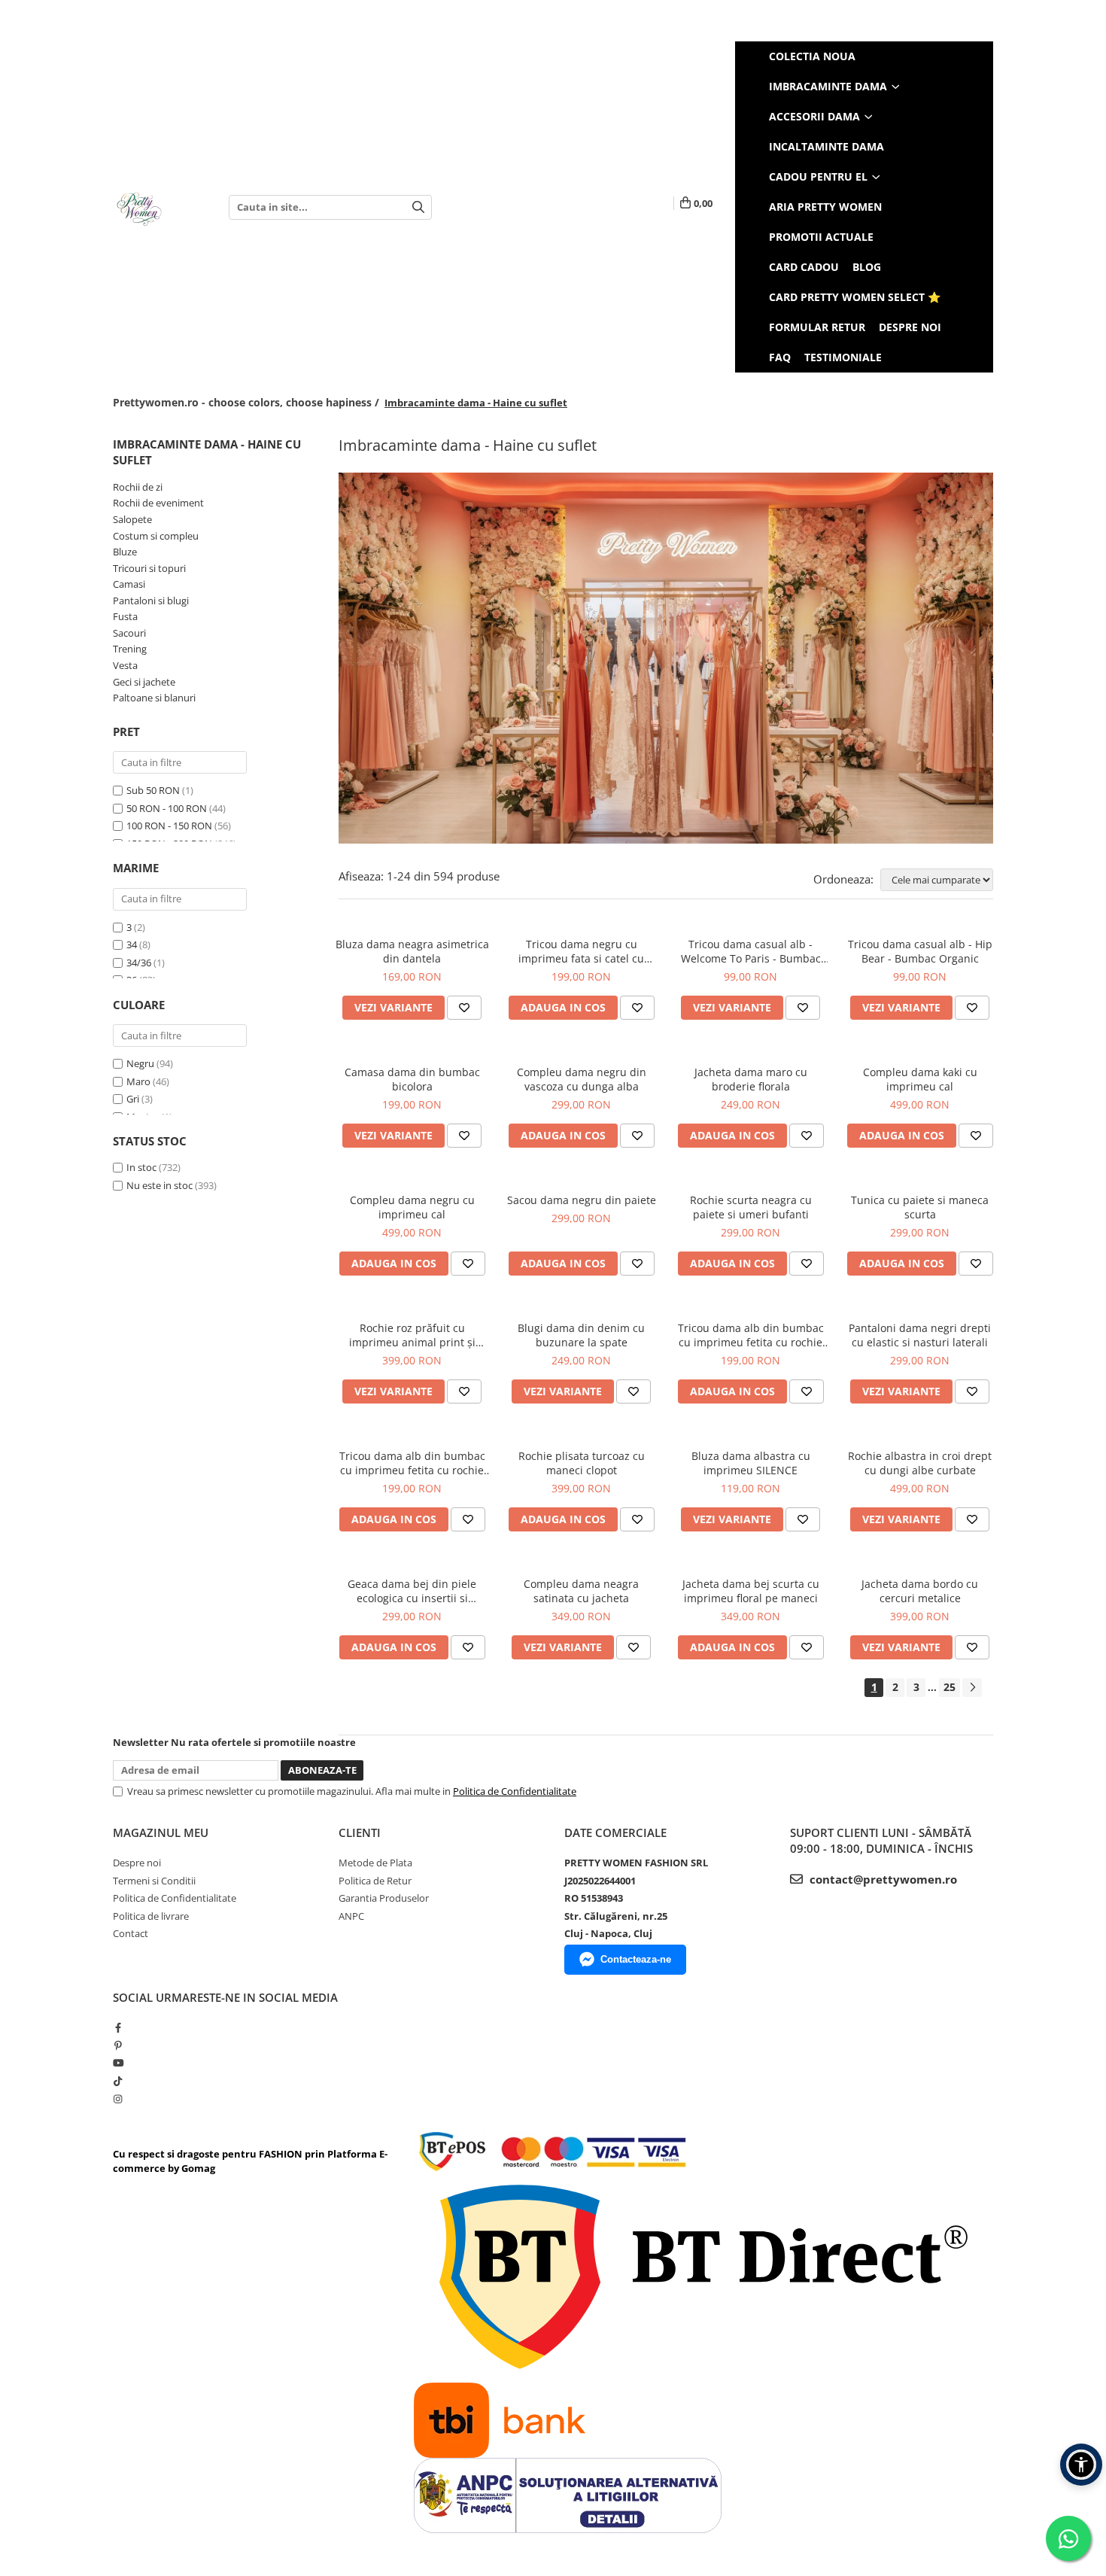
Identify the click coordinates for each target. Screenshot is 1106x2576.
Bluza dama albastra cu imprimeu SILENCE (751, 1463)
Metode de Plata (375, 1863)
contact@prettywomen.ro (882, 1879)
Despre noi (910, 327)
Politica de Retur (375, 1881)
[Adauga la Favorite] (464, 1008)
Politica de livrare (151, 1916)
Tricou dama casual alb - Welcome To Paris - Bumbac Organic (751, 951)
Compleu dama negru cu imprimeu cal (412, 1207)
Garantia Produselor (384, 1898)
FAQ (780, 357)
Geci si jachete (144, 682)
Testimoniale (843, 357)
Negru (140, 1063)
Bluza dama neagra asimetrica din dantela (412, 951)
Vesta (125, 665)
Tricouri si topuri (149, 568)
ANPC (351, 1916)
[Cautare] (418, 207)
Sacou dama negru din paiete (582, 1200)
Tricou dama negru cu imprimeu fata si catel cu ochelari (581, 951)
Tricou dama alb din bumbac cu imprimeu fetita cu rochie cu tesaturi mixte (412, 1463)
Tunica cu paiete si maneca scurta (920, 1207)
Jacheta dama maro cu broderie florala (751, 1079)
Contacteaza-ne (636, 1959)
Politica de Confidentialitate (515, 1791)
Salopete (132, 519)
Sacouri (129, 633)
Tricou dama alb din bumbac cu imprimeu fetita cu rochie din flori (751, 1335)
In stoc (141, 1167)
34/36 (139, 963)
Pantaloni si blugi (151, 601)
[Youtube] (118, 2063)
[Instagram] (118, 2099)
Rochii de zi (138, 487)
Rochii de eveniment (158, 503)
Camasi (129, 584)
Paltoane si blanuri (154, 698)
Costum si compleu (156, 536)
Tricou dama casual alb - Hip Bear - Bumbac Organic (920, 951)
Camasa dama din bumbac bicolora (412, 1079)
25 (950, 1687)
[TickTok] (118, 2081)
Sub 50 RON (153, 790)
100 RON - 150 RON (169, 826)
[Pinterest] (118, 2045)
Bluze (125, 552)
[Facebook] (118, 2027)
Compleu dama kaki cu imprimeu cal (920, 1079)
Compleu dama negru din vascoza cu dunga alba (582, 1079)
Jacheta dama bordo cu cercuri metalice (920, 1591)
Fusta (125, 616)
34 (132, 944)
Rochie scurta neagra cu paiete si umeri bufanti (751, 1207)
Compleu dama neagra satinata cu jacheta (581, 1591)
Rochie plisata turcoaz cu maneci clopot (582, 1463)
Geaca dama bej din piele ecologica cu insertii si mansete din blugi (412, 1591)
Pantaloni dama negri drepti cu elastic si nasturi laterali (920, 1335)
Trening (130, 649)
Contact (131, 1933)
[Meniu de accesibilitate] (1081, 2465)
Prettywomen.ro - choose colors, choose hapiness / (248, 402)
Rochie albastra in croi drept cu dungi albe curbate (920, 1463)
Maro (138, 1081)
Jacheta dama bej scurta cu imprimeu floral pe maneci (751, 1591)
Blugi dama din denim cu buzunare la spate (581, 1335)
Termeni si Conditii (154, 1881)
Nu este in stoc (160, 1185)
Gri (133, 1099)
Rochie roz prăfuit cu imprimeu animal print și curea (412, 1335)
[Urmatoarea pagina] (972, 1688)
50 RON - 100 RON (167, 808)
